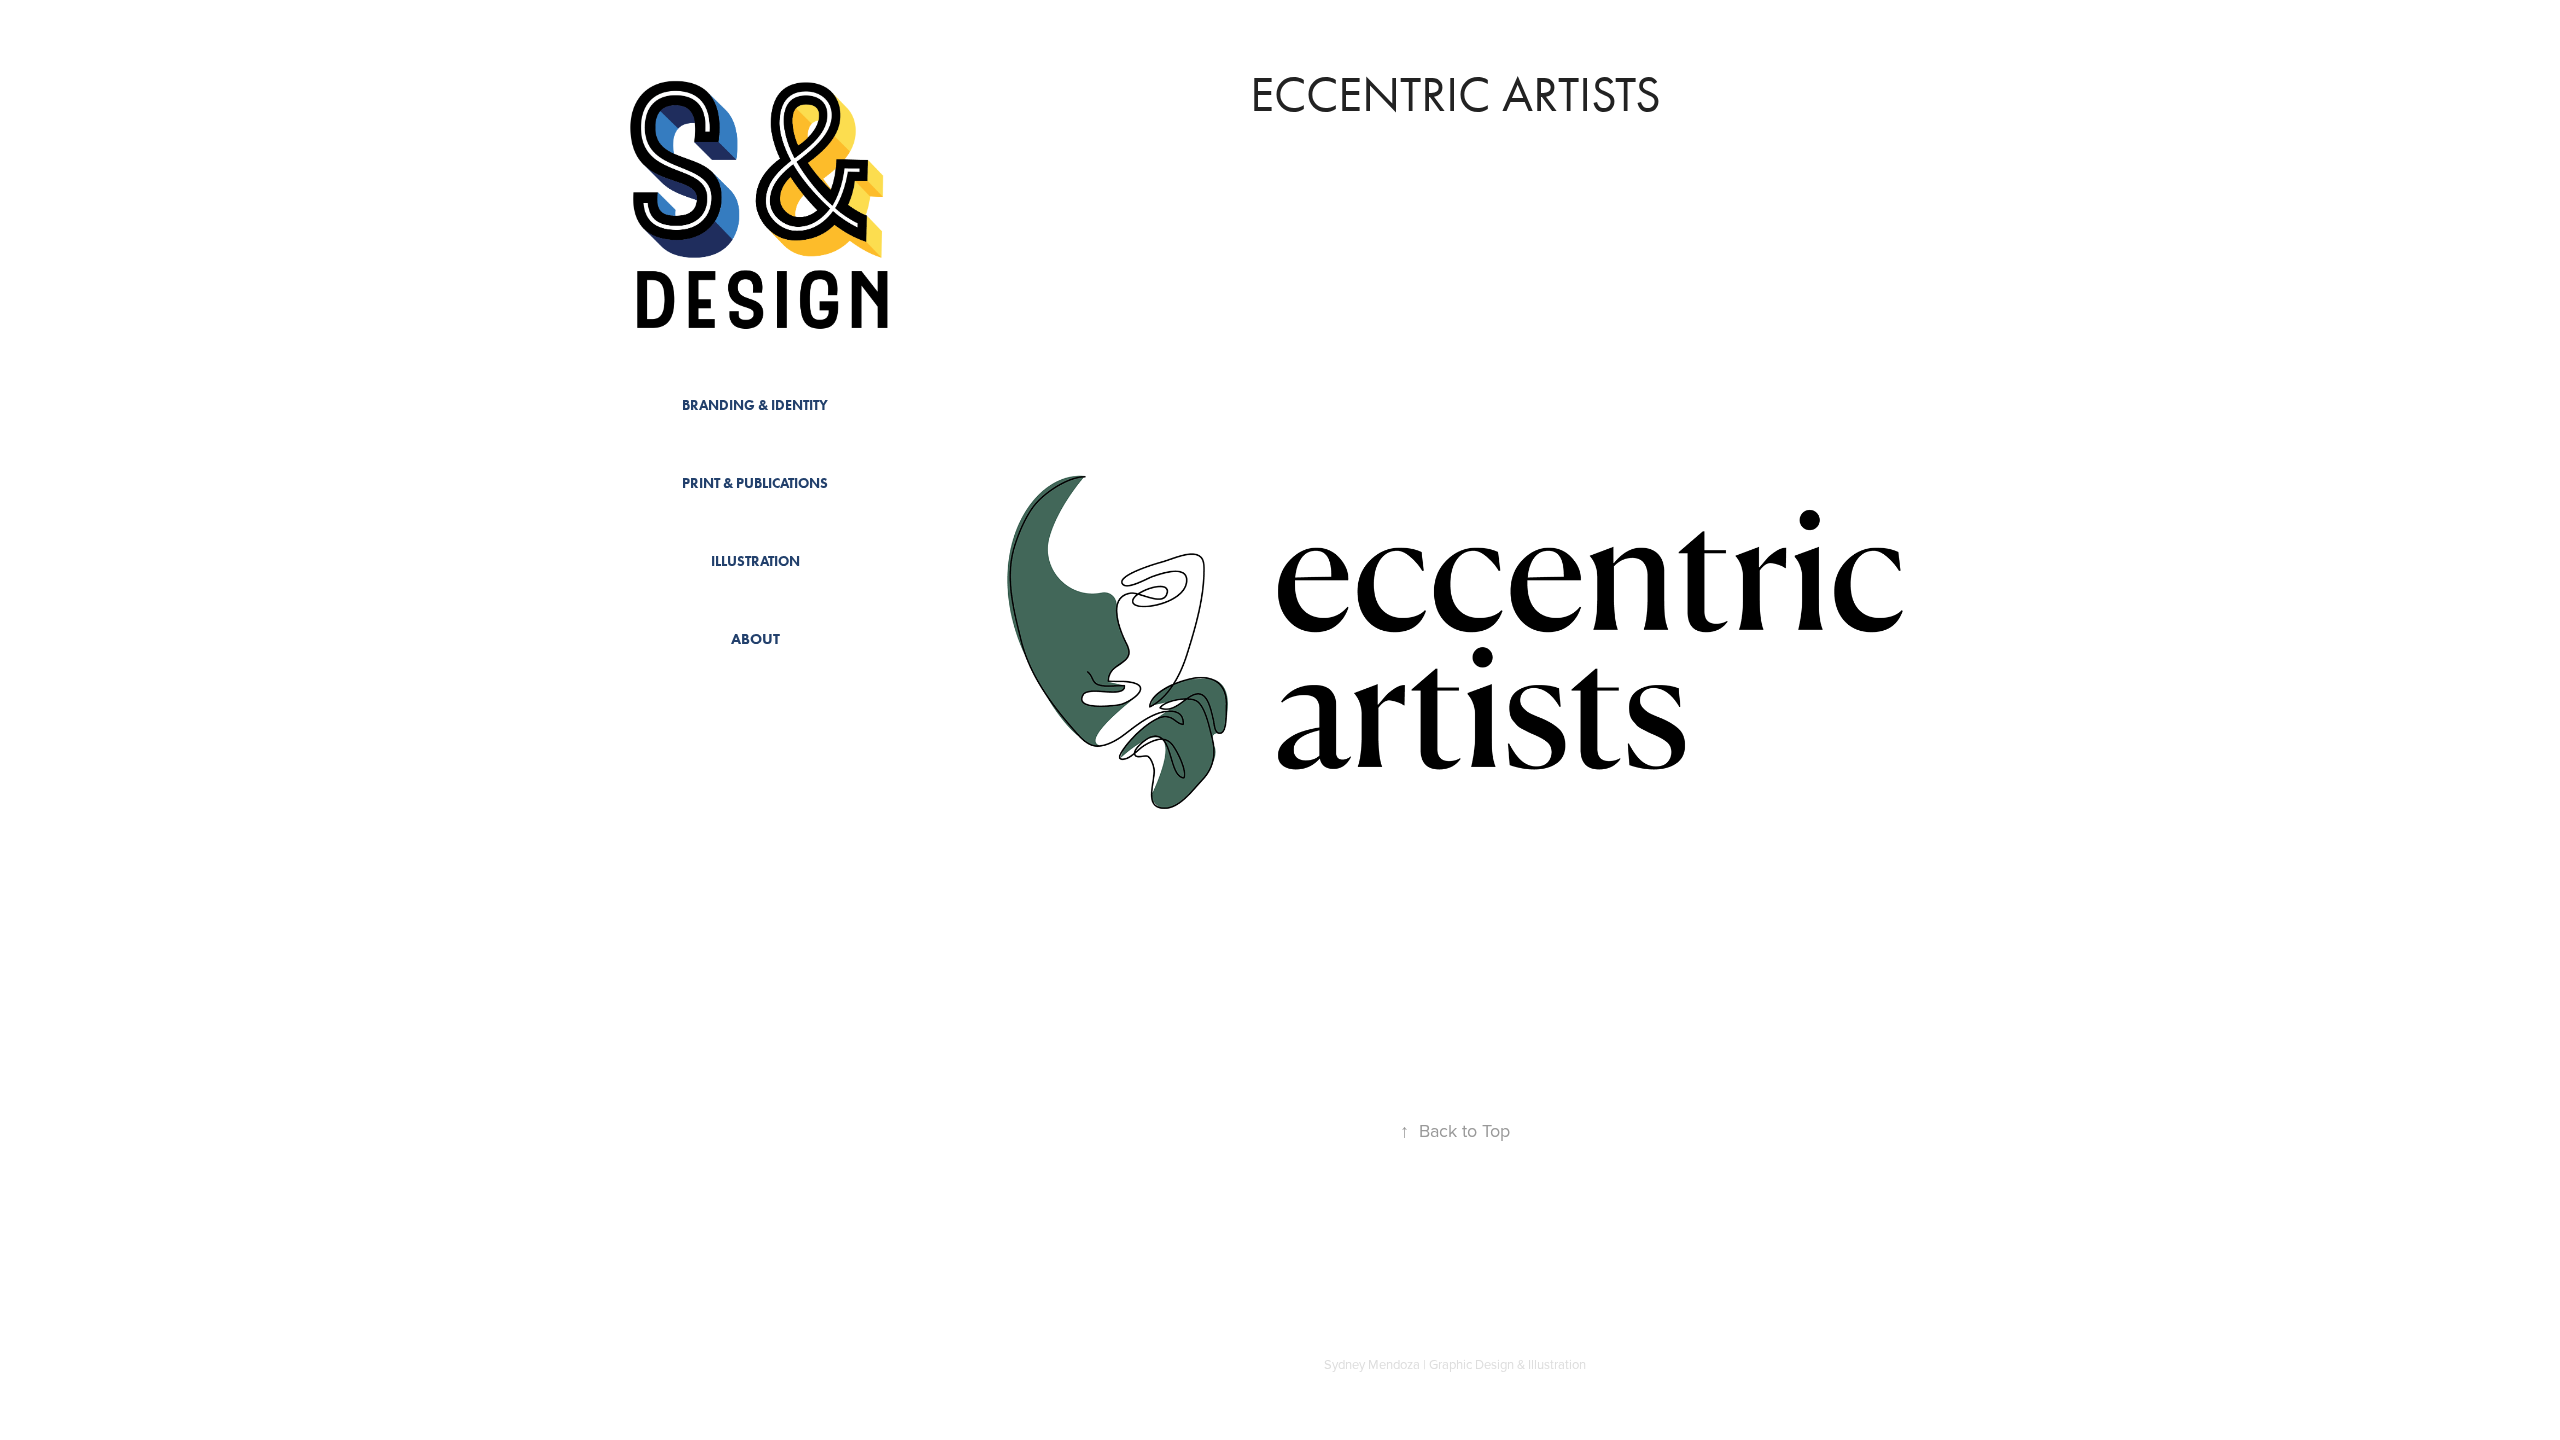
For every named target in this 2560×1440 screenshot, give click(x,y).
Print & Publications (755, 483)
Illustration (755, 561)
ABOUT (755, 639)
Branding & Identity (755, 405)
